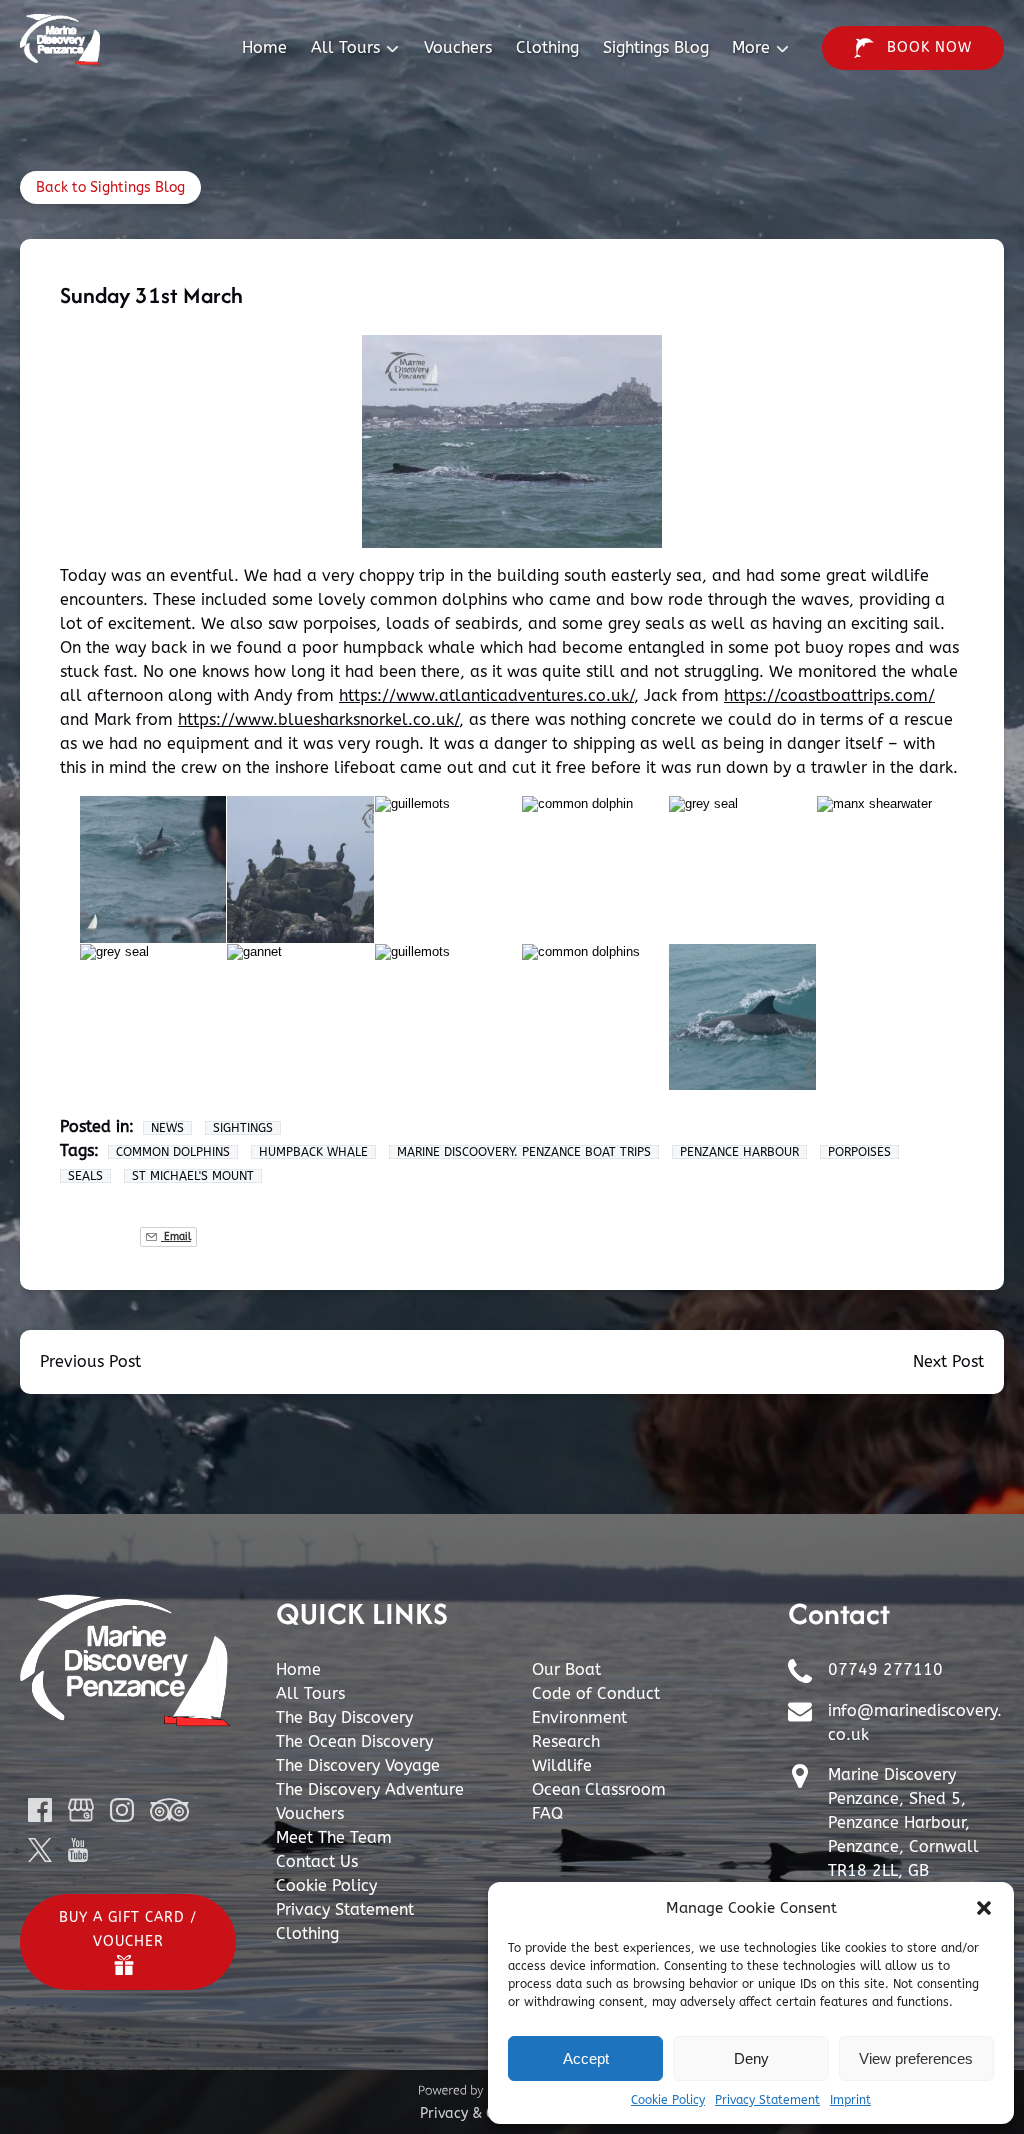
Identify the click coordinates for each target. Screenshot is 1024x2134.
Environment (579, 1717)
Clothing (547, 47)
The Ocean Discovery (354, 1741)
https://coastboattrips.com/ (829, 695)
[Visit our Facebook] (40, 1810)
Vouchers (458, 47)
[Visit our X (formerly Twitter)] (40, 1850)
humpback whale (313, 1152)
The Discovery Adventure (370, 1789)
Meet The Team (334, 1837)
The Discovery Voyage (358, 1765)
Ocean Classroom (599, 1789)
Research (566, 1741)
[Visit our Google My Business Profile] (81, 1810)
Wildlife (562, 1765)
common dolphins (173, 1152)
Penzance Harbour (739, 1152)
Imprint (850, 2100)
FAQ (547, 1813)
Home (264, 47)
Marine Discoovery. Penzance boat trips (524, 1152)
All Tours (310, 1693)
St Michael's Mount (193, 1176)
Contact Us (317, 1861)
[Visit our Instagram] (122, 1810)
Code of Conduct (596, 1693)
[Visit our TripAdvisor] (169, 1810)
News (167, 1128)
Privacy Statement (767, 2100)
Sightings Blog (656, 47)
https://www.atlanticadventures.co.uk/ (486, 695)
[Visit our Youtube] (78, 1850)
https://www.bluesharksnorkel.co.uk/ (318, 719)
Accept (586, 2058)
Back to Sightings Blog (110, 187)
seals (85, 1176)
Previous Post (90, 1361)
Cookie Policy (668, 2100)
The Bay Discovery (344, 1717)
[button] (984, 1908)
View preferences (916, 2058)
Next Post (948, 1361)
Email (176, 1236)
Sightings (243, 1128)
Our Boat (566, 1669)
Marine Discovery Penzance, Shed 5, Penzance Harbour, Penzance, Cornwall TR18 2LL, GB (903, 1822)
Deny (751, 2058)
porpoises (859, 1152)
